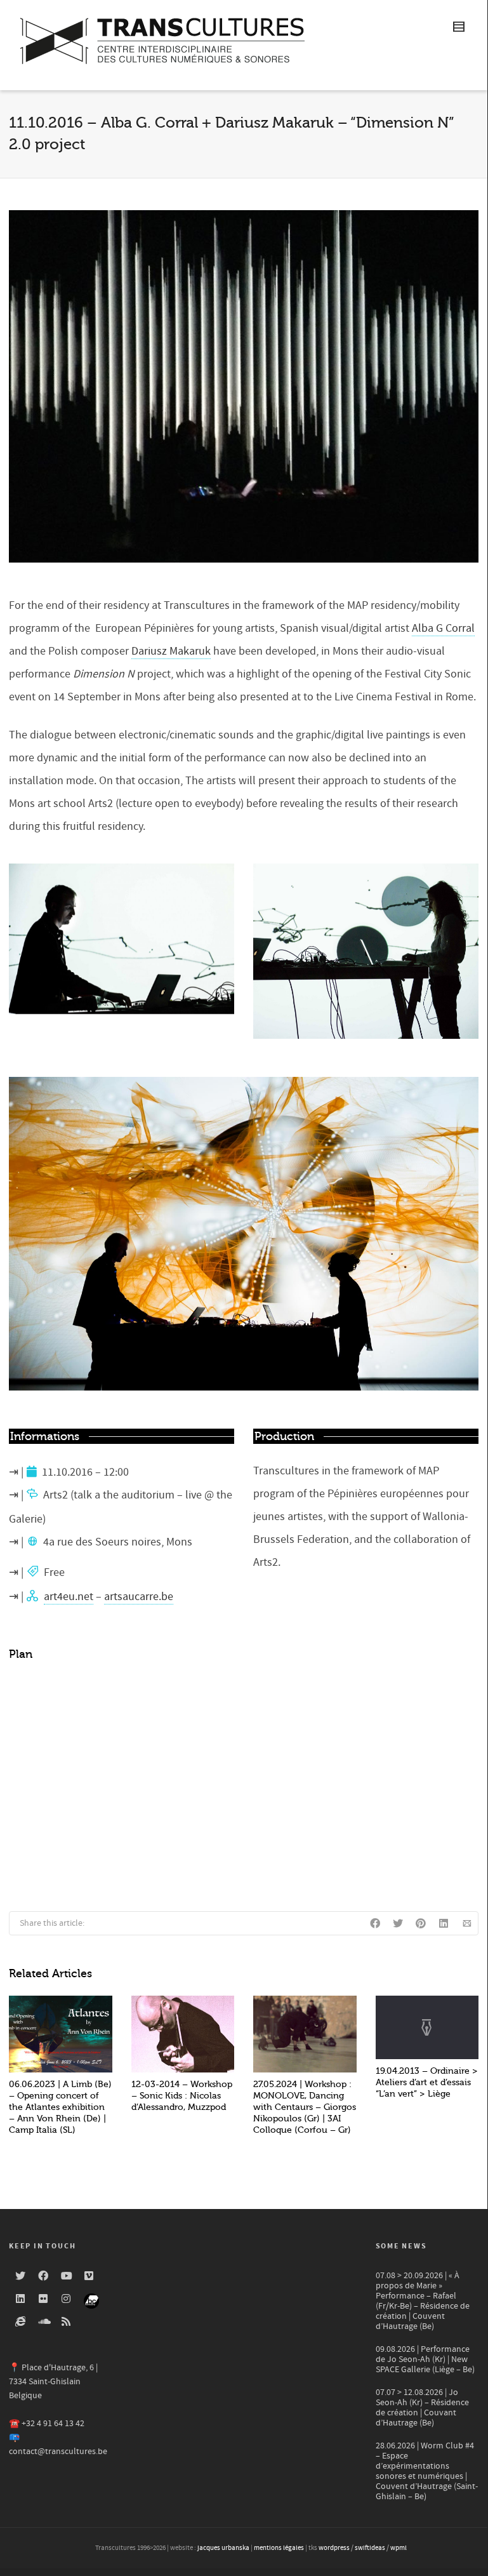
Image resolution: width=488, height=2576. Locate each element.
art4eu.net (69, 1597)
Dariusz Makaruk (171, 651)
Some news (401, 2246)
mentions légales (279, 2548)
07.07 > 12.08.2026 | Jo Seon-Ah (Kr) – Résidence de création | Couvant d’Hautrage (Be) (422, 2408)
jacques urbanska (223, 2548)
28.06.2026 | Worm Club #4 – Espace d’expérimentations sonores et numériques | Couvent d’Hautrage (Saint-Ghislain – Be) (427, 2471)
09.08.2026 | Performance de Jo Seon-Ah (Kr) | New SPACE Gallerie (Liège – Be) (425, 2359)
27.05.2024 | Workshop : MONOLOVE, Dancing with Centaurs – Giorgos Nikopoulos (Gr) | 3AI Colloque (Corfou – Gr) (305, 2107)
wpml (399, 2548)
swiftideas (370, 2548)
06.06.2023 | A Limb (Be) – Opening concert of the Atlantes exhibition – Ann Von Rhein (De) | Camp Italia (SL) (60, 2107)
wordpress (334, 2548)
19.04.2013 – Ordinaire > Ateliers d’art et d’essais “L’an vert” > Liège (427, 2082)
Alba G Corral (443, 628)
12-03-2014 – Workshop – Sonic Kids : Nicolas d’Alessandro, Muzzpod (182, 2096)
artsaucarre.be (139, 1597)
